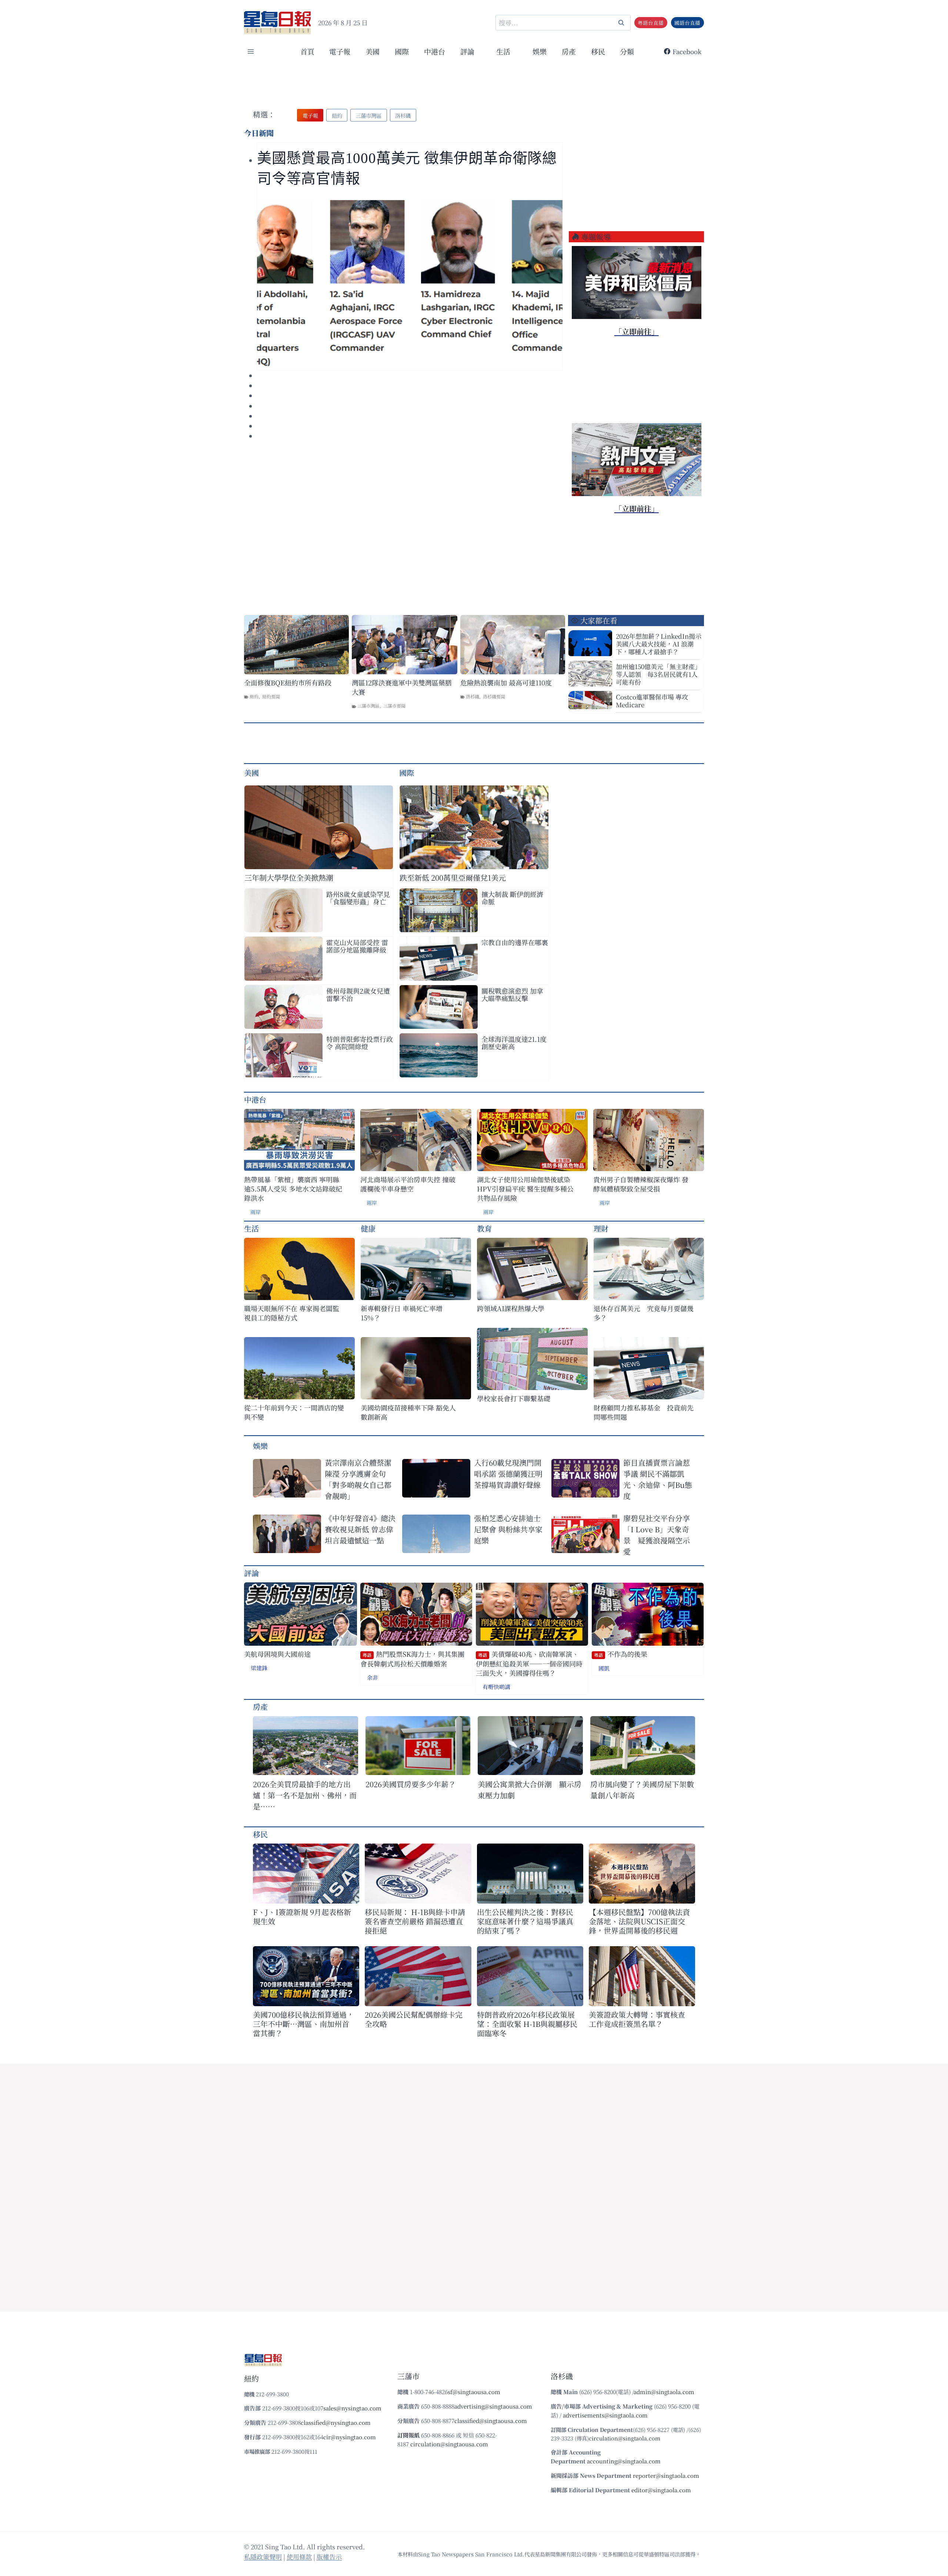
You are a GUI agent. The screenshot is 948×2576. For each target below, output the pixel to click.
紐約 (254, 696)
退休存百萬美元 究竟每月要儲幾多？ (644, 1313)
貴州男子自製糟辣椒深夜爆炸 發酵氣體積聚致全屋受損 (641, 1184)
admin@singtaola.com (664, 2392)
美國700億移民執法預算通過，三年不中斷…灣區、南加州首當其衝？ (303, 2024)
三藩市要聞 (394, 706)
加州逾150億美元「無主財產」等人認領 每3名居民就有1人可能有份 (658, 674)
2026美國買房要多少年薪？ (411, 1784)
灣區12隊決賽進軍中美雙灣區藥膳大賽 (402, 687)
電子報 (340, 51)
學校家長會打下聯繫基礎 (514, 1398)
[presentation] (410, 284)
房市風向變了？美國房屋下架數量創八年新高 (642, 1790)
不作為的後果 (621, 1654)
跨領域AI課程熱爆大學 (511, 1308)
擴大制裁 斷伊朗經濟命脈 (512, 898)
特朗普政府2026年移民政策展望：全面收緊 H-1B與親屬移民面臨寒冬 (527, 2024)
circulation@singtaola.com (625, 2438)
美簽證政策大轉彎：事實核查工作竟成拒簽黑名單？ (637, 2019)
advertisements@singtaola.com (605, 2415)
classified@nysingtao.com (336, 2422)
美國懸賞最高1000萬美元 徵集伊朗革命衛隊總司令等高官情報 (407, 168)
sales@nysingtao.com (352, 2408)
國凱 (604, 1668)
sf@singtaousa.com (474, 2392)
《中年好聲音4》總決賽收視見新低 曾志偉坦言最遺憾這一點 (360, 1529)
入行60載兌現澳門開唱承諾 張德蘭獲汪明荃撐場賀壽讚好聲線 (508, 1474)
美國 (373, 51)
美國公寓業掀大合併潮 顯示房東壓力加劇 (530, 1790)
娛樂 (540, 51)
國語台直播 (687, 23)
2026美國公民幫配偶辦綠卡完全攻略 (414, 2019)
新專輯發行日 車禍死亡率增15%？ (402, 1313)
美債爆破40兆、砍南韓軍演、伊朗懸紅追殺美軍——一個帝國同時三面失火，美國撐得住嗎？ (529, 1663)
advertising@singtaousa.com (493, 2406)
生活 (251, 1228)
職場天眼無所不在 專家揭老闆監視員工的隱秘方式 (292, 1313)
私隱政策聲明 (263, 2557)
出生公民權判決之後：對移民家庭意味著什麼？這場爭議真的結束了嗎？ (525, 1921)
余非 (373, 1677)
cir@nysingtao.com (350, 2437)
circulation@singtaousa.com (449, 2444)
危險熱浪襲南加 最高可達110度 (506, 683)
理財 (601, 1228)
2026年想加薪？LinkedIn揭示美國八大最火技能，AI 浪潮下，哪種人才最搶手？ (659, 644)
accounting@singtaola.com (624, 2461)
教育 (484, 1228)
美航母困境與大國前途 (277, 1654)
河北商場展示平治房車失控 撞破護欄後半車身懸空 (408, 1184)
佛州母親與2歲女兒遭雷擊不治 (358, 994)
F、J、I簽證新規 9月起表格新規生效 (302, 1917)
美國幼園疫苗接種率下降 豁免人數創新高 (408, 1412)
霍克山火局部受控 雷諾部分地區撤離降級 (357, 946)
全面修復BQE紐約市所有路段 (288, 683)
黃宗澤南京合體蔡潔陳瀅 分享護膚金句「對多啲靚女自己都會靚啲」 (358, 1479)
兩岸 (256, 1212)
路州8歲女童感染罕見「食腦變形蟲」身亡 (358, 898)
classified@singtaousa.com (491, 2421)
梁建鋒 (259, 1668)
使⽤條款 (299, 2557)
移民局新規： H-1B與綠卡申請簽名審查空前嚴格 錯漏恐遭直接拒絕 (415, 1921)
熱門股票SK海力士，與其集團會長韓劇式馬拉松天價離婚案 (412, 1659)
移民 (598, 51)
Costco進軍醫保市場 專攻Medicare (652, 701)
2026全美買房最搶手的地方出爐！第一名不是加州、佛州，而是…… (305, 1795)
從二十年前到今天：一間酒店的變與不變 (294, 1412)
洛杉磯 (473, 696)
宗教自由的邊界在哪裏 (515, 942)
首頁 (307, 51)
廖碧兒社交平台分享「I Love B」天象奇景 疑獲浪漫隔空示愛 (657, 1535)
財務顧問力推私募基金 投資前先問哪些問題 (644, 1412)
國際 (402, 51)
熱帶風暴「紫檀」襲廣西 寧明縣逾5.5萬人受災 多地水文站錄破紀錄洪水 (293, 1189)
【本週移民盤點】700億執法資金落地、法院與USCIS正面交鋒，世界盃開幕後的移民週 (639, 1921)
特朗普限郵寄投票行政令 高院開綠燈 (360, 1043)
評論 (251, 1573)
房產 (569, 51)
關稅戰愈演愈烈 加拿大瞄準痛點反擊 (512, 994)
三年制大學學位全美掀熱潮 (289, 877)
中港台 (435, 51)
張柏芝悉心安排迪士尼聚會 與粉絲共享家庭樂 (508, 1529)
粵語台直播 (651, 23)
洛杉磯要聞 (494, 696)
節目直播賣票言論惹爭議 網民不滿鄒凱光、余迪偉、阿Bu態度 (658, 1479)
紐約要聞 (271, 696)
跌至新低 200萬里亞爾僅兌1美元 (453, 877)
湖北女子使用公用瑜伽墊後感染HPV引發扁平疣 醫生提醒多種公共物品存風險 (525, 1189)
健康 (368, 1228)
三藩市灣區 (368, 706)
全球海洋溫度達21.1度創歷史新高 (514, 1043)
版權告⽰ (329, 2557)
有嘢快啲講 (496, 1687)
